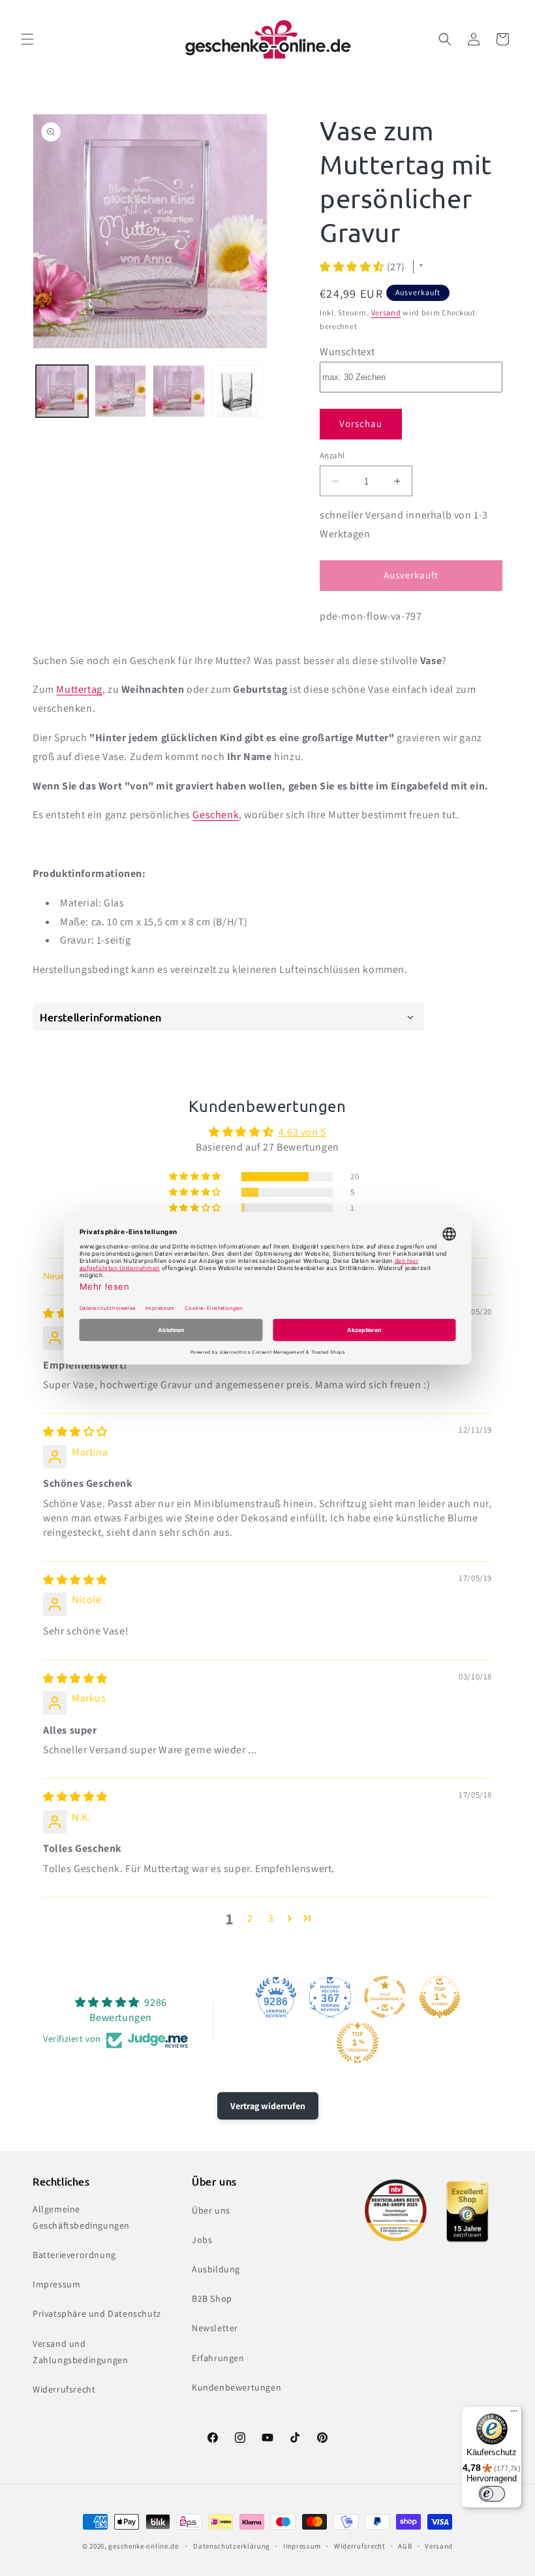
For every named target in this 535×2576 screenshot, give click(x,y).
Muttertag (79, 689)
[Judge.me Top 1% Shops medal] (440, 1997)
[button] (27, 39)
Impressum (56, 2284)
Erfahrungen (218, 2358)
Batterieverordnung (74, 2255)
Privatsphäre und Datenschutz (97, 2314)
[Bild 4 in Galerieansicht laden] (237, 391)
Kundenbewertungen (237, 2387)
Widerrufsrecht (64, 2389)
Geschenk (216, 815)
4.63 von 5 (302, 1132)
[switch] (492, 2494)
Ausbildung (216, 2269)
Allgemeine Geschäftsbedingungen (81, 2217)
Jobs (202, 2240)
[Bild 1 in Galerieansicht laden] (62, 391)
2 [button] (250, 1918)
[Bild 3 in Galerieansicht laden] (179, 391)
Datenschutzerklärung (232, 2546)
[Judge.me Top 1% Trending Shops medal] (358, 2043)
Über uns (211, 2210)
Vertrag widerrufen (268, 2106)
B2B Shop (212, 2298)
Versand (386, 312)
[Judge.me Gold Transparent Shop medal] (385, 1997)
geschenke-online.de (143, 2546)
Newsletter (215, 2328)
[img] (75, 1432)
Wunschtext (347, 352)
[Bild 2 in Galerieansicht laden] (121, 391)
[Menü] (514, 2414)
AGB (405, 2546)
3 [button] (271, 1918)
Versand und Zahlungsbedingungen (80, 2352)
